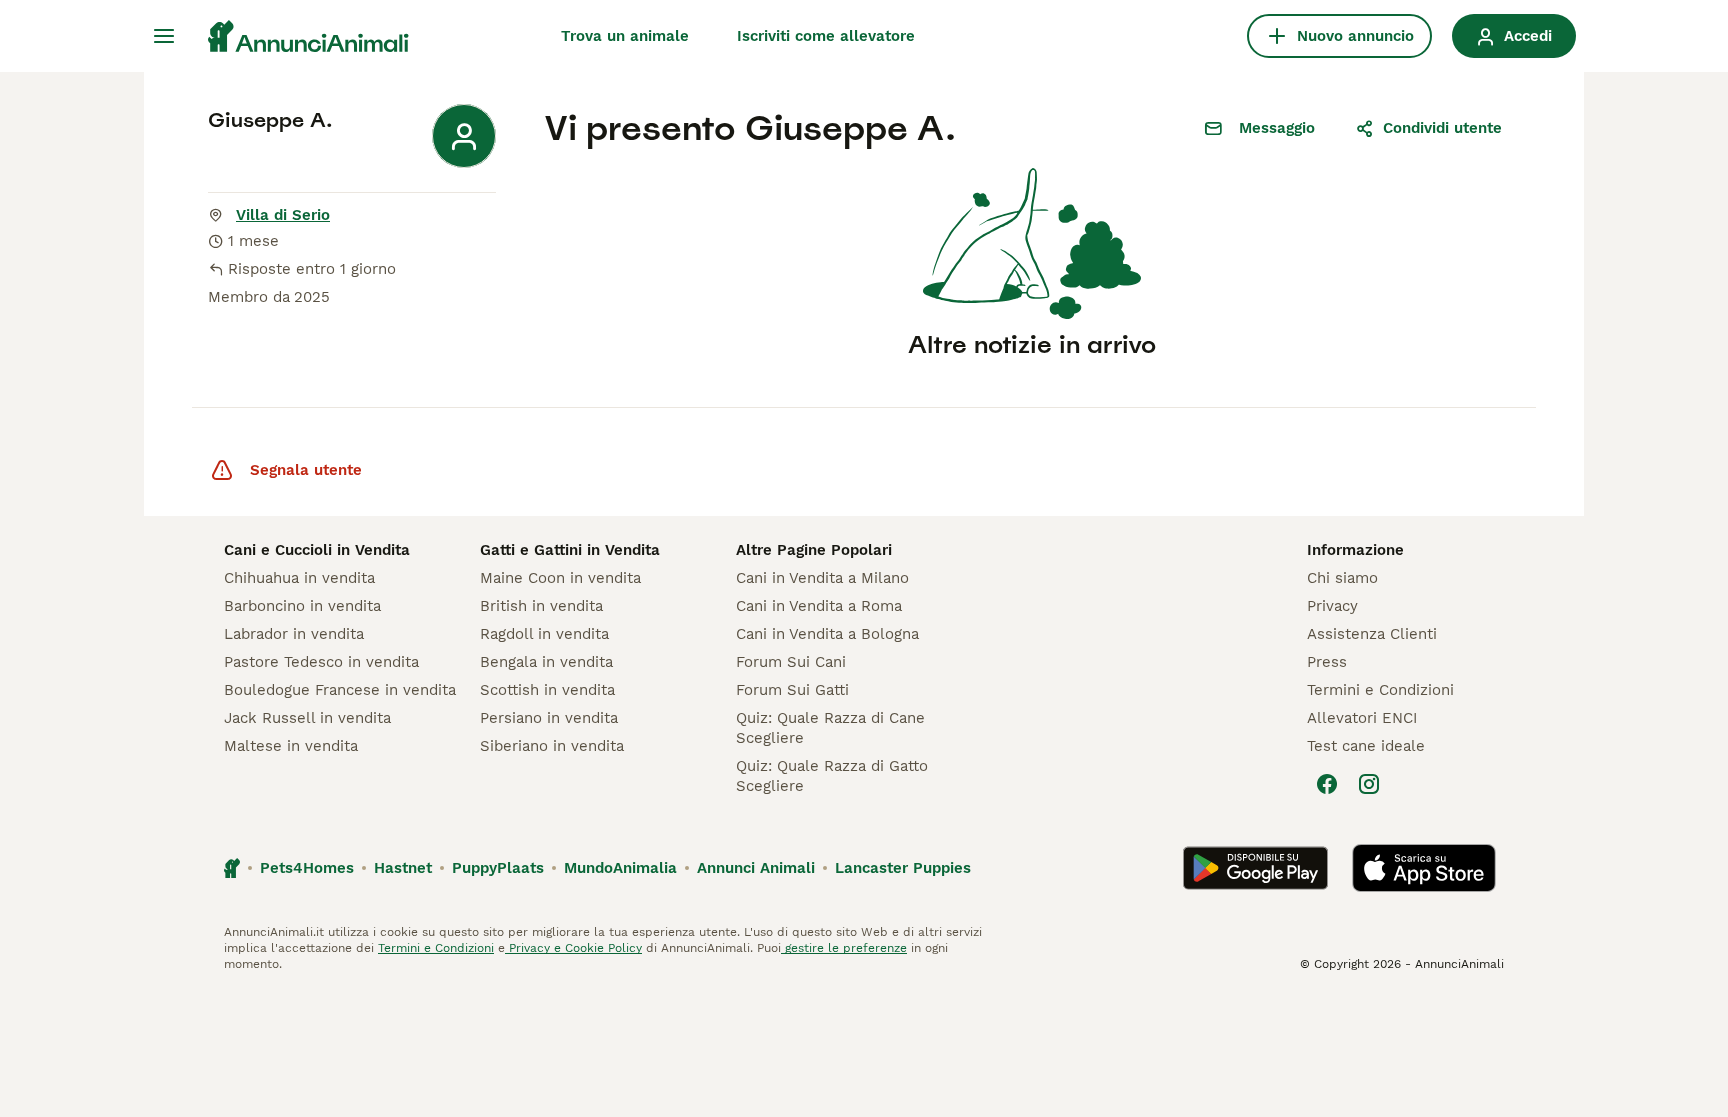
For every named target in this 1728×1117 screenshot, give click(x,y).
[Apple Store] (1424, 868)
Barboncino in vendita (302, 606)
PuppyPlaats (498, 868)
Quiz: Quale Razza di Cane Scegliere (830, 728)
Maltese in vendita (291, 746)
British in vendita (541, 606)
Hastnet (403, 868)
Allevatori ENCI (1362, 718)
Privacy (1332, 606)
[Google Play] (1255, 868)
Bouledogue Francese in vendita (340, 690)
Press (1327, 662)
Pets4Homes (307, 868)
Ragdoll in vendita (544, 634)
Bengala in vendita (546, 662)
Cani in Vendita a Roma (819, 606)
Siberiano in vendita (552, 746)
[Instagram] (1369, 784)
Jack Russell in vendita (307, 718)
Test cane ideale (1366, 746)
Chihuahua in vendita (299, 578)
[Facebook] (1327, 784)
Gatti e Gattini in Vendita (570, 550)
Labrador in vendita (294, 634)
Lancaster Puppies (903, 868)
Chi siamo (1342, 578)
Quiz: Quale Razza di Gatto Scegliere (832, 776)
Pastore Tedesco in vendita (321, 662)
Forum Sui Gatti (792, 690)
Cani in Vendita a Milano (822, 578)
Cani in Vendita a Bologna (827, 634)
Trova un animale (625, 36)
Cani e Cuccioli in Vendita (317, 550)
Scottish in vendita (547, 690)
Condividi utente (1442, 128)
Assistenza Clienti (1372, 634)
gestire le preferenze (844, 948)
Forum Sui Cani (791, 662)
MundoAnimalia (620, 868)
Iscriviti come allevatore (826, 36)
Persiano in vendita (549, 718)
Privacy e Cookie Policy (573, 948)
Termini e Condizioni (1380, 690)
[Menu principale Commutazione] (164, 36)
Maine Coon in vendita (560, 578)
